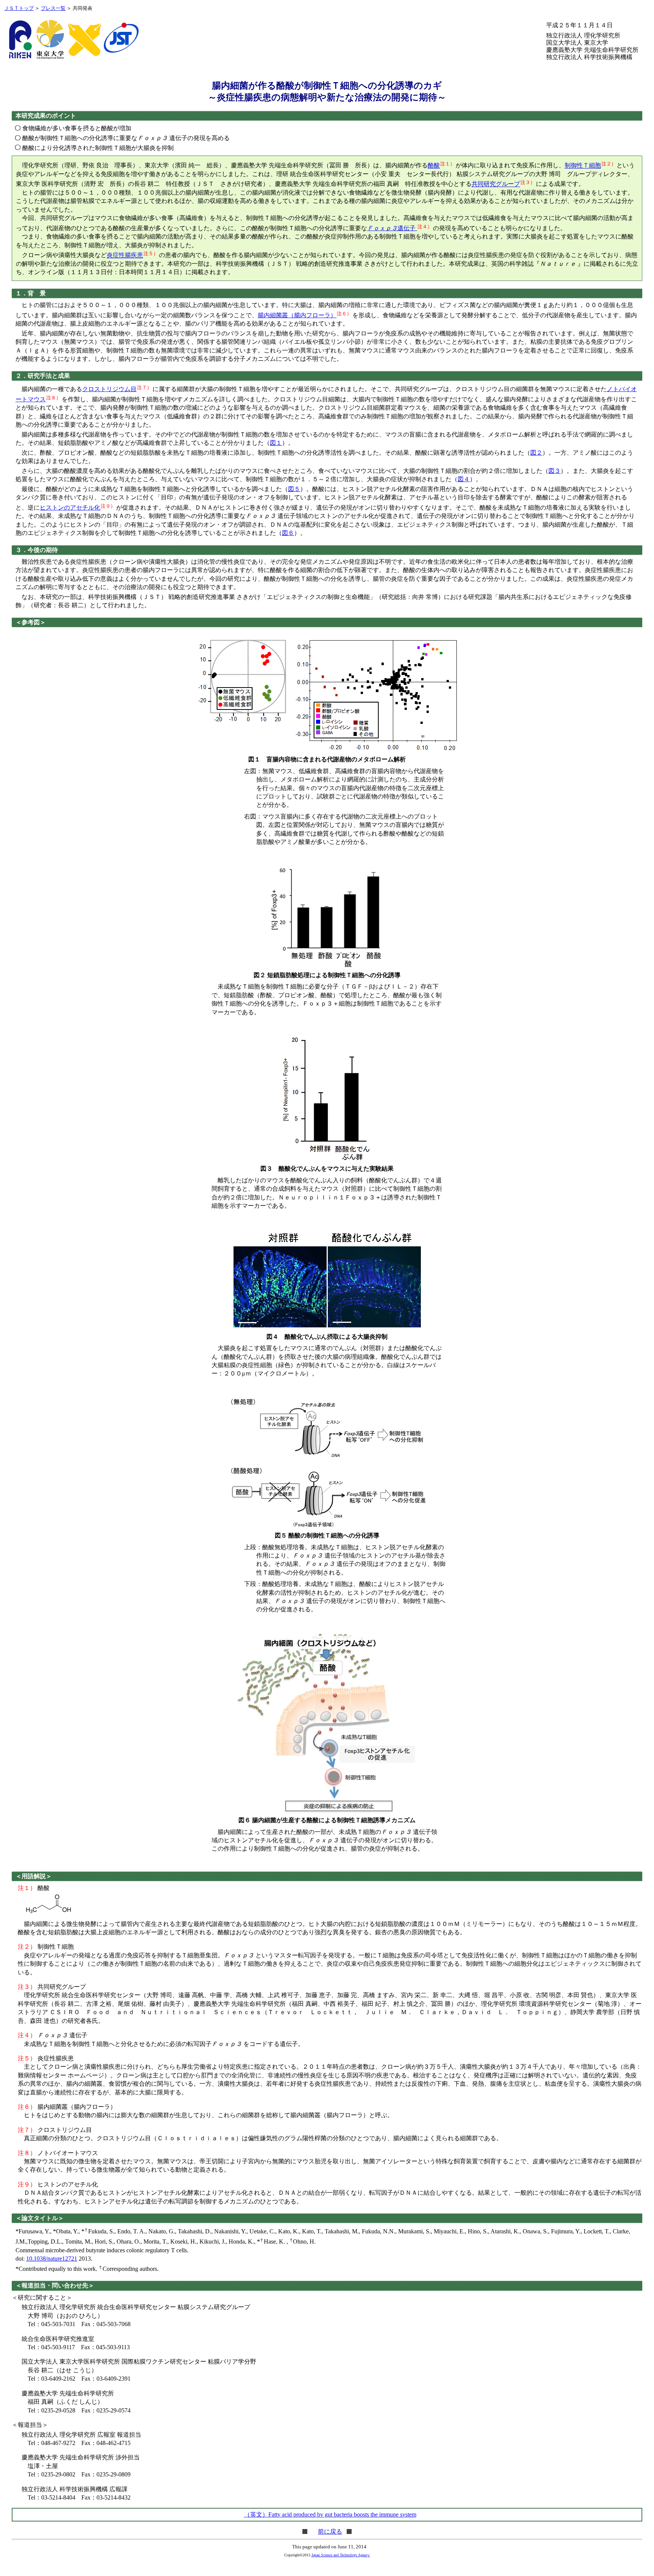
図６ (288, 533)
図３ (554, 471)
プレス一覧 (53, 8)
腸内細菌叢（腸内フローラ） (297, 315)
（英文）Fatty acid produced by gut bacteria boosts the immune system (330, 2514)
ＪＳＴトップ (19, 8)
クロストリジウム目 (109, 389)
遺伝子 (392, 228)
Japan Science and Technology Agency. (341, 2555)
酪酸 (434, 166)
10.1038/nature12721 (52, 2259)
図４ (464, 479)
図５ (294, 489)
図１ (276, 443)
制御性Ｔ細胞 (583, 166)
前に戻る (330, 2532)
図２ (536, 453)
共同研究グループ (496, 184)
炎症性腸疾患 (125, 255)
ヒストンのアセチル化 (70, 508)
